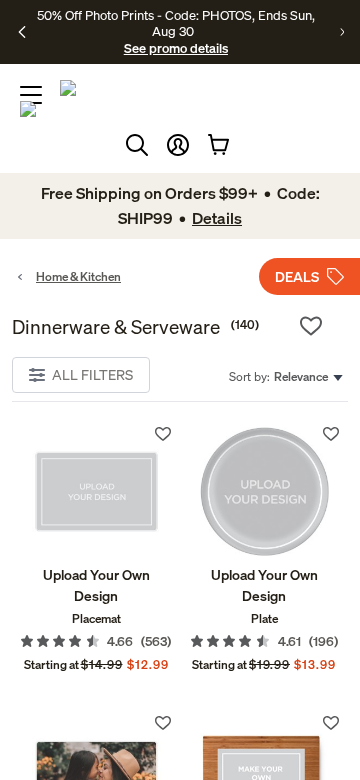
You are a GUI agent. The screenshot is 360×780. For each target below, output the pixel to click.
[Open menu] (31, 95)
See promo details (176, 48)
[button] (178, 145)
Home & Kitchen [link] (78, 276)
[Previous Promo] (22, 32)
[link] (96, 491)
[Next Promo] (342, 32)
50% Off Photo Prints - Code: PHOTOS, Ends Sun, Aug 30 (176, 23)
